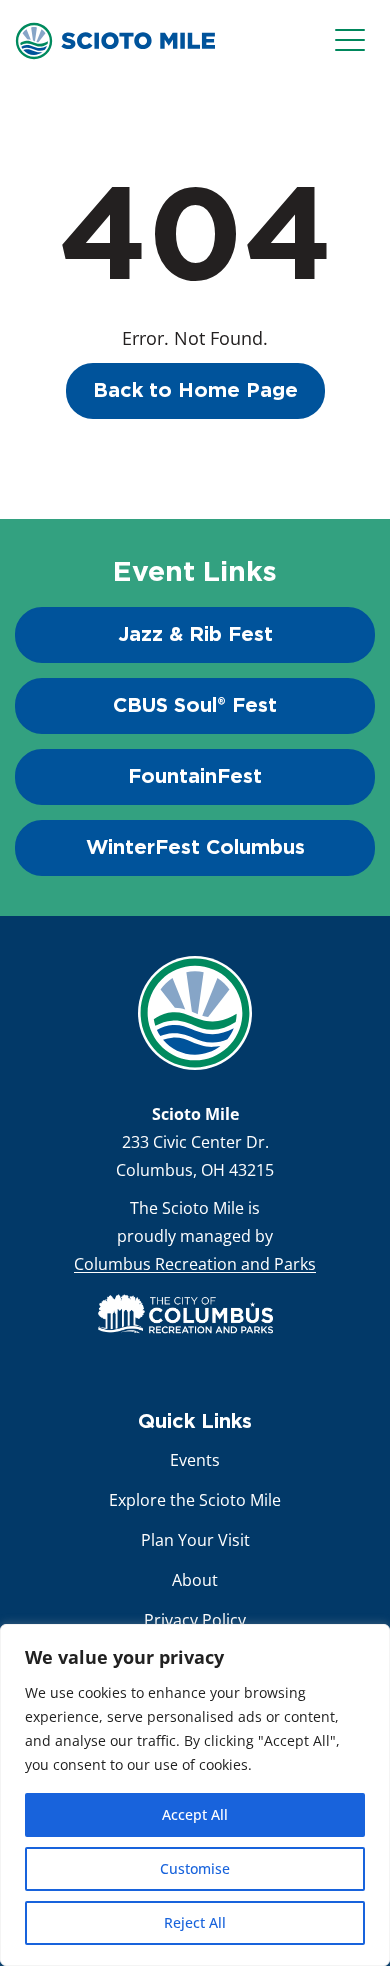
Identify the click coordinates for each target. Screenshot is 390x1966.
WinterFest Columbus (195, 848)
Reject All (195, 1922)
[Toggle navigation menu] (355, 41)
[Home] (195, 1013)
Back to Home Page (195, 391)
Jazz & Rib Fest (195, 635)
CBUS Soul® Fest (195, 706)
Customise (195, 1868)
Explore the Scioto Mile (195, 1500)
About (195, 1580)
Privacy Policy (195, 1620)
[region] (195, 1795)
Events (195, 1460)
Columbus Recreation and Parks (195, 1264)
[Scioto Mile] (115, 39)
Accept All (195, 1814)
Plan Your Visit (195, 1540)
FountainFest (195, 777)
